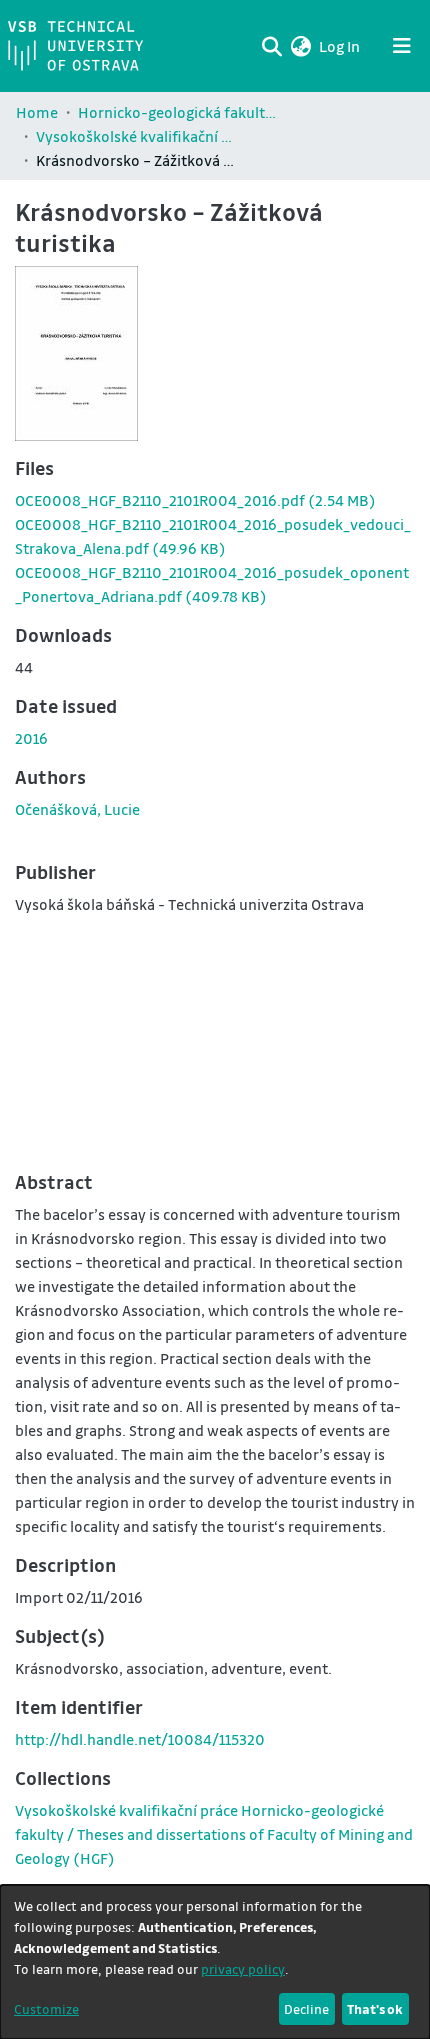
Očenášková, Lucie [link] (77, 809)
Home (37, 112)
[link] (195, 500)
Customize (46, 2008)
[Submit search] (271, 46)
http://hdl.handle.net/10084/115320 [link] (140, 1739)
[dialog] (215, 1962)
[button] (300, 46)
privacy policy (243, 1968)
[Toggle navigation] (402, 46)
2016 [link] (31, 738)
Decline (306, 2008)
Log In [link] (340, 46)
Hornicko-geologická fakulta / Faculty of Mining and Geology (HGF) (178, 112)
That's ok (375, 2008)
